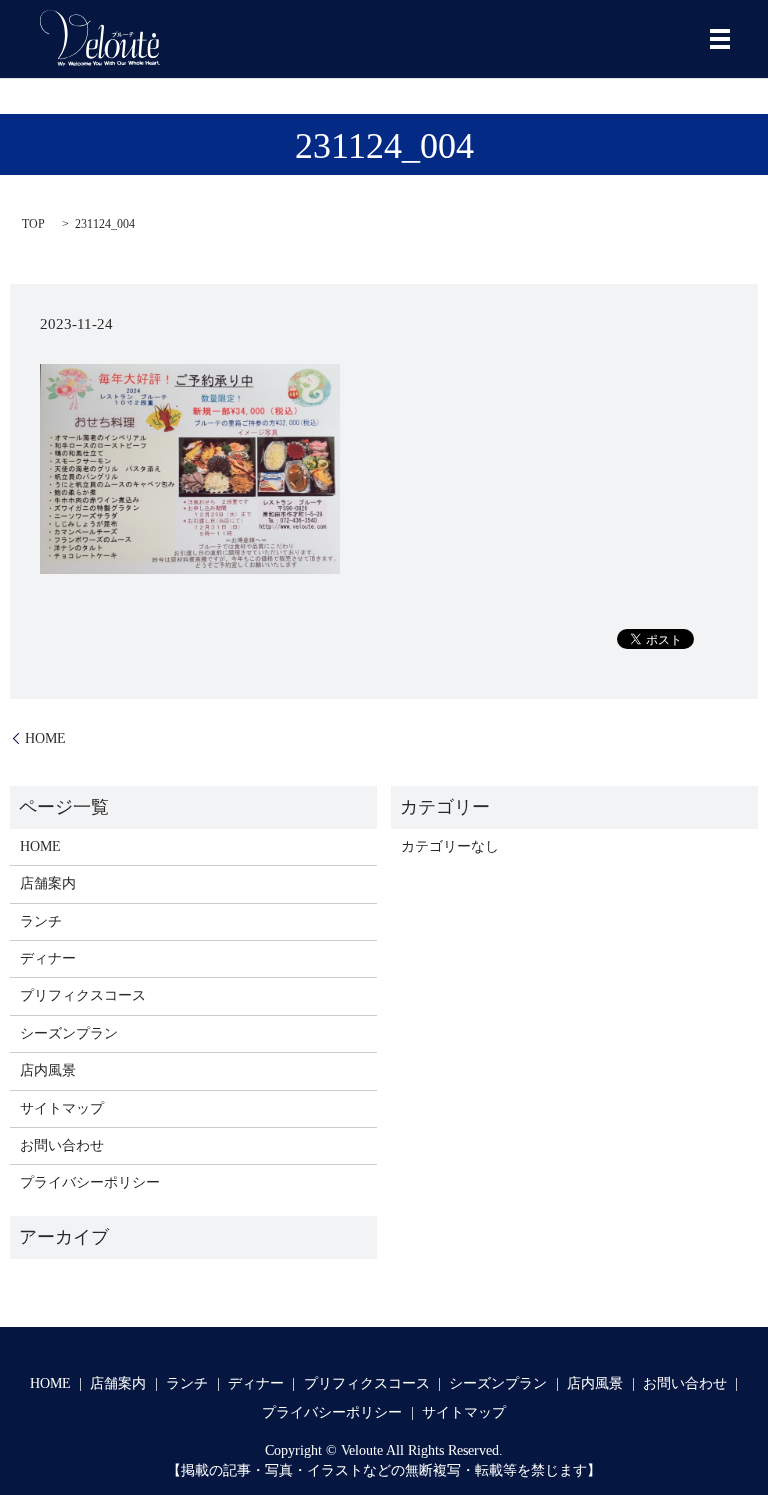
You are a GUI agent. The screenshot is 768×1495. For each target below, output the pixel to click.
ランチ (41, 921)
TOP (33, 224)
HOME (45, 738)
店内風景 (48, 1070)
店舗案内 (48, 883)
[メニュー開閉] (720, 39)
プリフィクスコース (83, 995)
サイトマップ (62, 1108)
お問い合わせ (62, 1145)
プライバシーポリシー (90, 1182)
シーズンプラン (69, 1033)
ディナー (48, 958)
